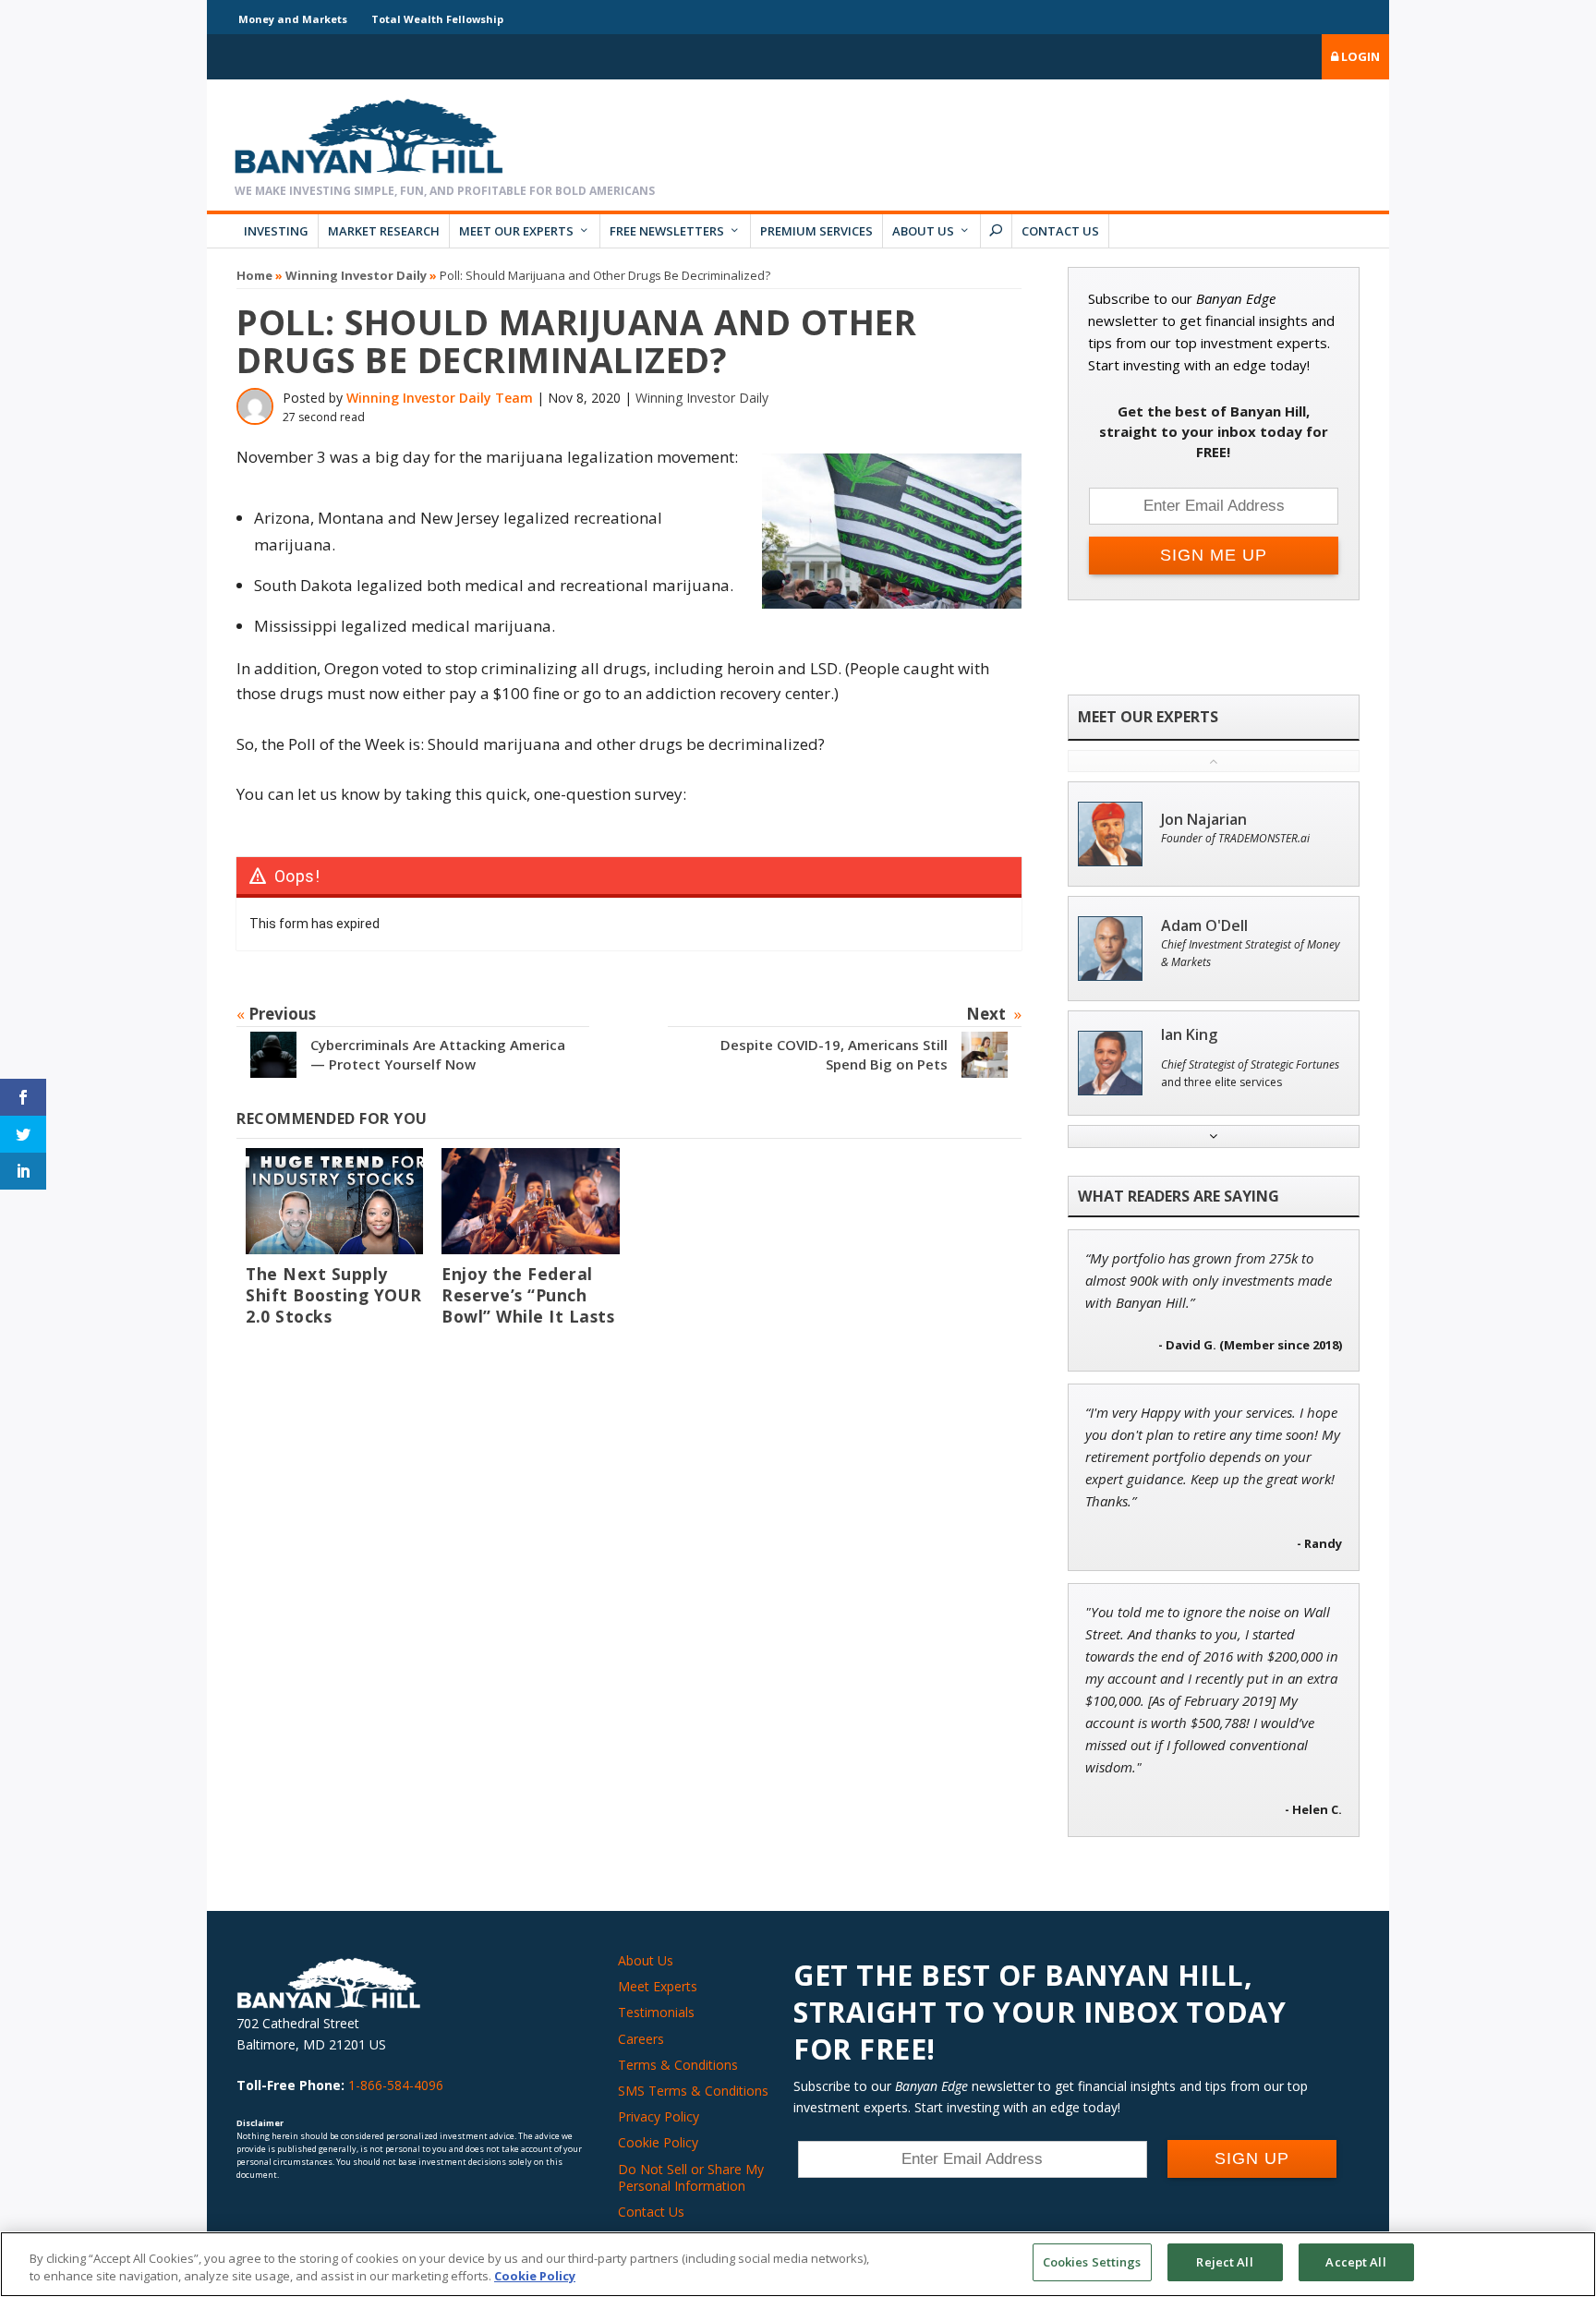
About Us (923, 231)
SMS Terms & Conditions (693, 2091)
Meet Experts (658, 1986)
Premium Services (816, 231)
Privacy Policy (659, 2116)
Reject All (1224, 2262)
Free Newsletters (667, 231)
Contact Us (1060, 231)
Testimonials (656, 2012)
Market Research (384, 231)
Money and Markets (293, 19)
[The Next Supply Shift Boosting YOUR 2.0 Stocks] (334, 1201)
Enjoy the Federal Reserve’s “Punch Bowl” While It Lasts (528, 1295)
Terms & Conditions (678, 2065)
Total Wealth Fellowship (437, 19)
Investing (276, 231)
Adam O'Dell (1204, 926)
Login (1359, 56)
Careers (641, 2039)
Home (254, 275)
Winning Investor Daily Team (440, 398)
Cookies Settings (1092, 2262)
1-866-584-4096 (396, 2085)
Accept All (1355, 2262)
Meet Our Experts (516, 231)
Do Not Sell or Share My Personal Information (691, 2177)
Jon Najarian (1204, 820)
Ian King (1189, 1035)
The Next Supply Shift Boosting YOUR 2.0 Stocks (334, 1295)
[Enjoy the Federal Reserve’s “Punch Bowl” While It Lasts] (530, 1201)
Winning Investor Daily (356, 275)
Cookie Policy (658, 2142)
